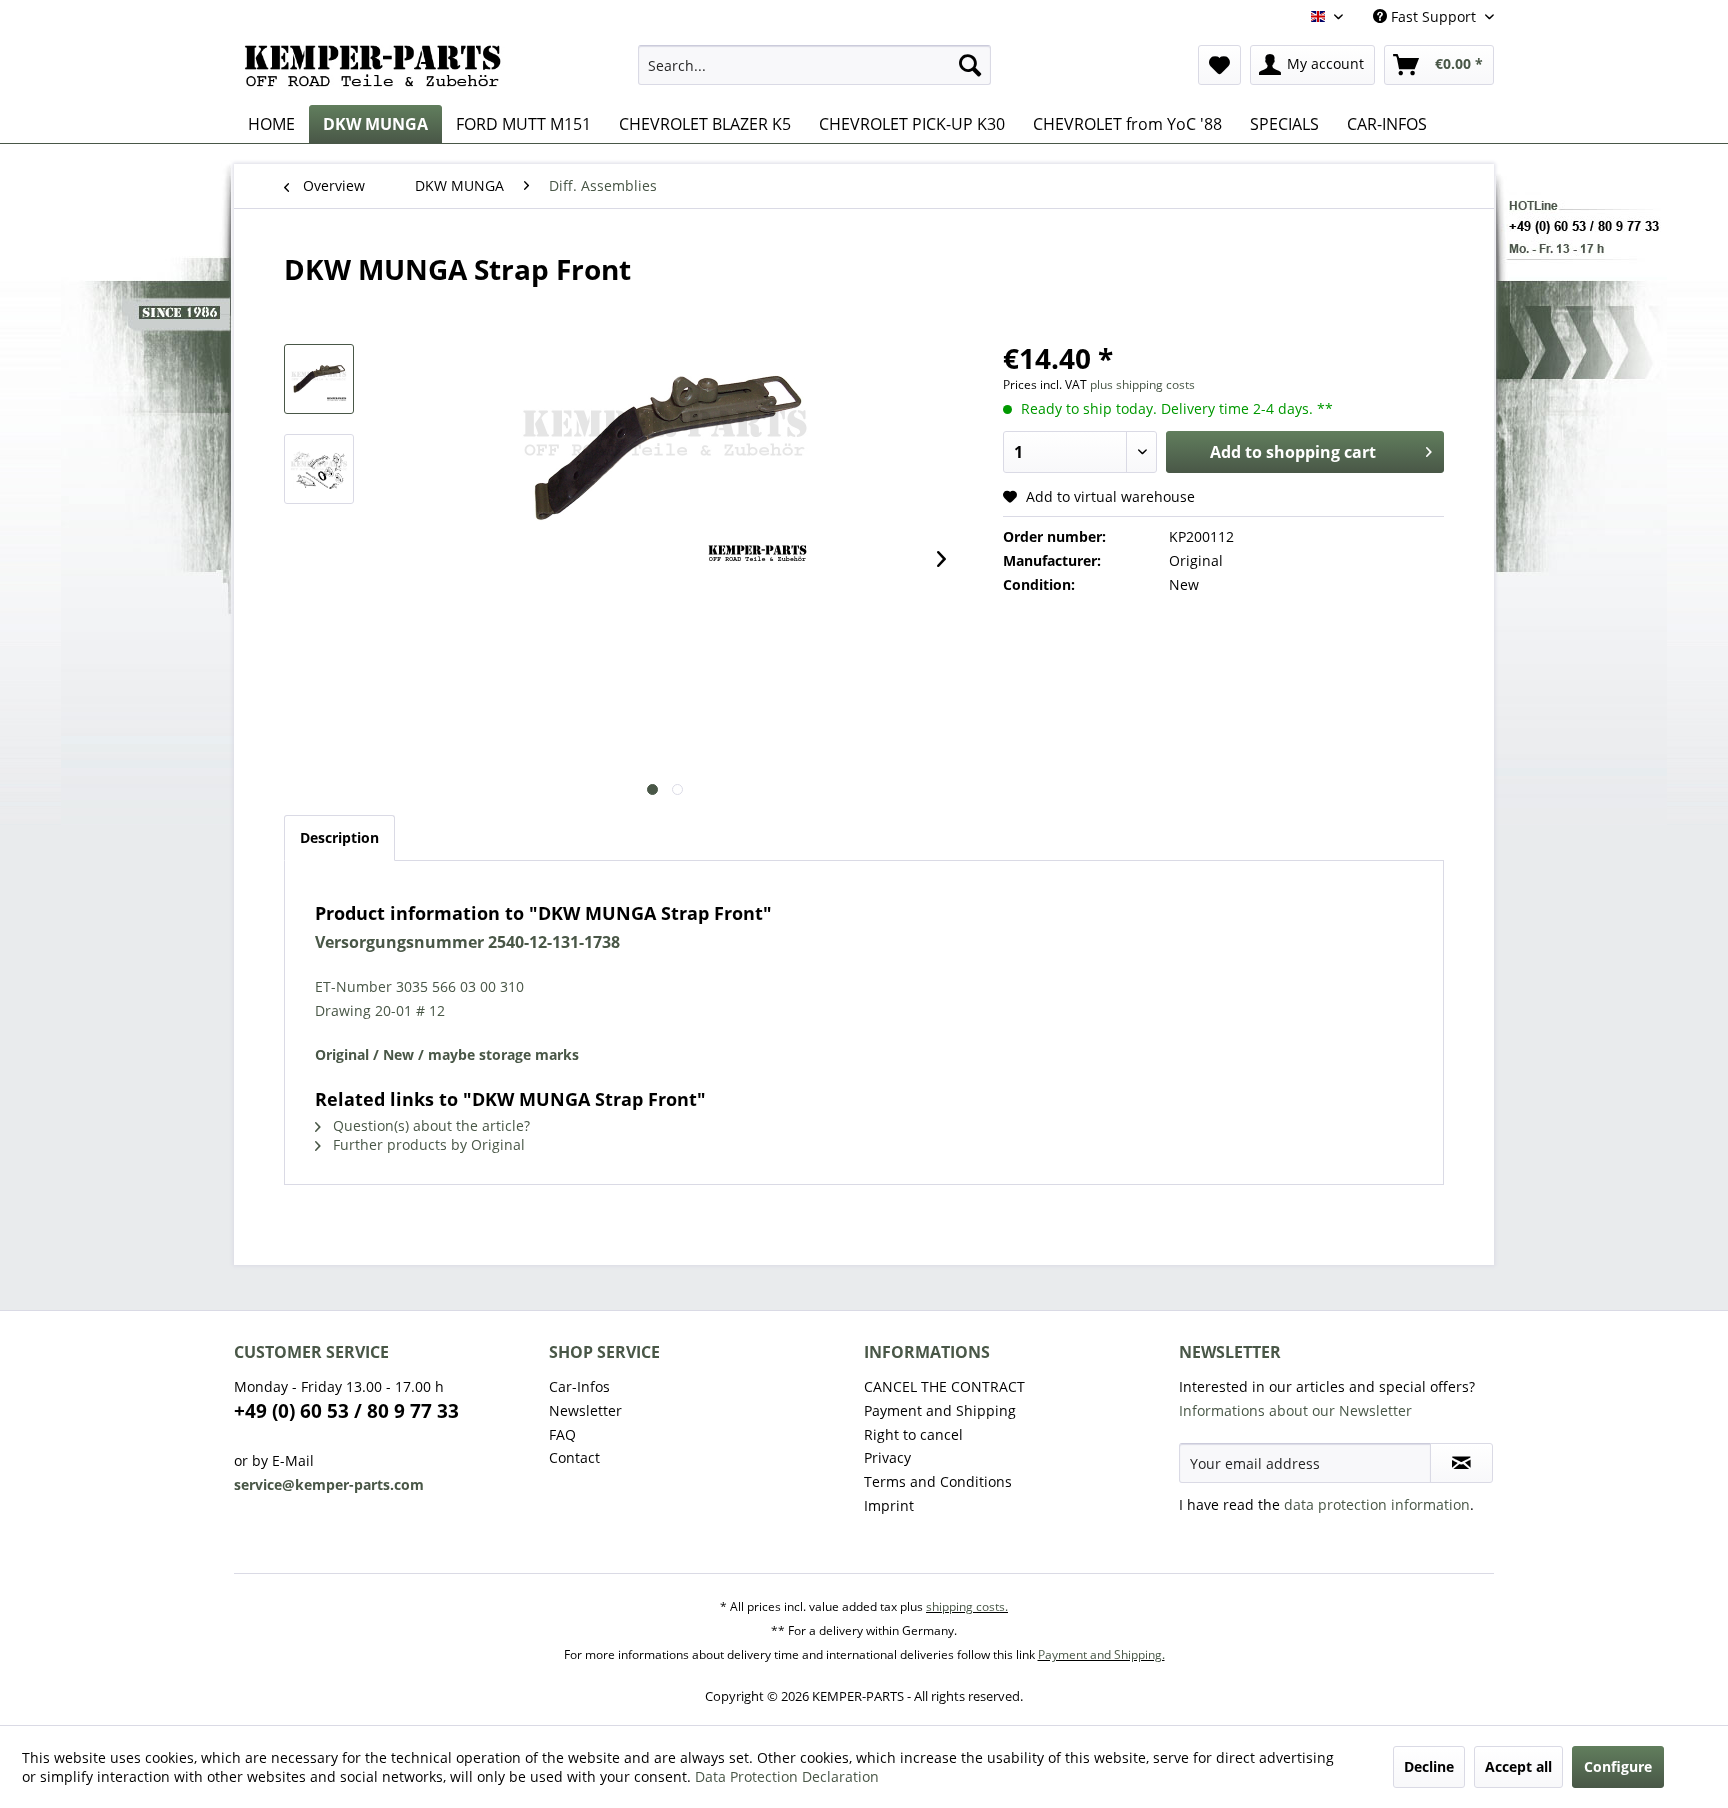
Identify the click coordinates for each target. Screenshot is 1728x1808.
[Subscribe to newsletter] (1461, 1463)
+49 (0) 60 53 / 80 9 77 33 (346, 1411)
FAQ (562, 1434)
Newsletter (585, 1410)
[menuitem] (814, 65)
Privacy (887, 1457)
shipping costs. (967, 1606)
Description (339, 837)
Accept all (1518, 1766)
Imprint (889, 1505)
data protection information (1377, 1504)
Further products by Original (427, 1144)
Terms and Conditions (938, 1481)
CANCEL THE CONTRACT (944, 1386)
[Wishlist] (1219, 65)
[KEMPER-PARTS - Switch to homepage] (378, 70)
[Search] (970, 65)
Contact (574, 1457)
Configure (1618, 1766)
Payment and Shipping (940, 1410)
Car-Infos (579, 1386)
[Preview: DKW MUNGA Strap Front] (319, 379)
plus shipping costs (1142, 384)
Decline (1429, 1766)
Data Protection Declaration (787, 1776)
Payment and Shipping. (1101, 1654)
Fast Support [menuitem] (1433, 16)
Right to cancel (913, 1434)
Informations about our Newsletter (1295, 1410)
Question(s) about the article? (429, 1125)
